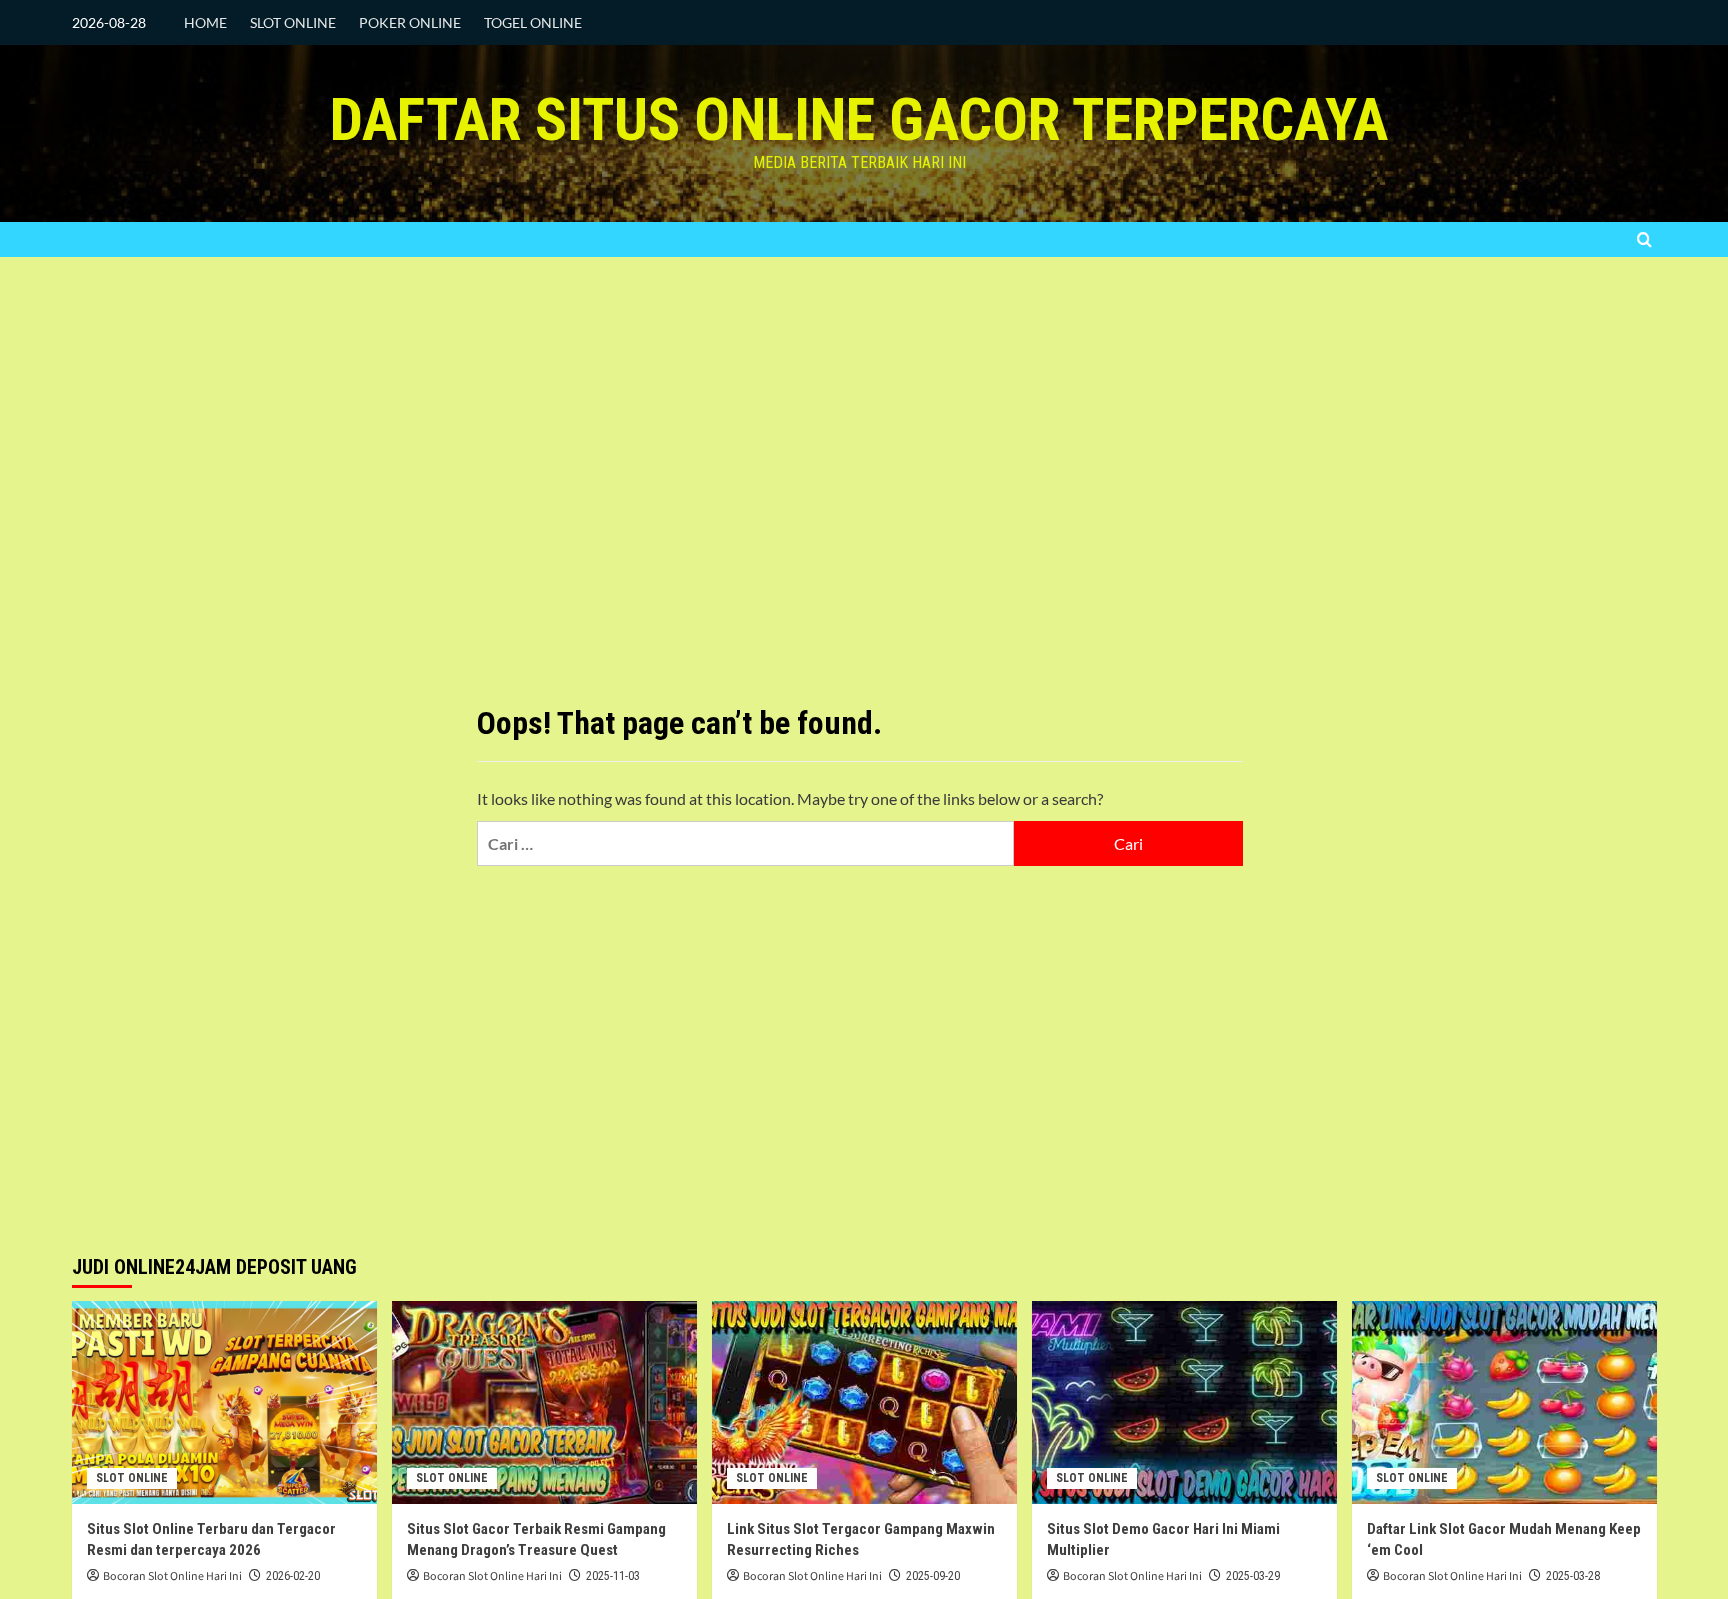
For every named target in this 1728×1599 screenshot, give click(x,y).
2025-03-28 (1573, 1576)
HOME (205, 22)
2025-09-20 (933, 1576)
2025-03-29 (1253, 1576)
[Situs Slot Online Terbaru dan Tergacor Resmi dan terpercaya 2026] (224, 1402)
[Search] (1644, 239)
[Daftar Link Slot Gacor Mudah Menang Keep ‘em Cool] (1504, 1402)
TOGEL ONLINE (533, 22)
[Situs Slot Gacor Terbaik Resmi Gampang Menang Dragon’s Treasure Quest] (544, 1402)
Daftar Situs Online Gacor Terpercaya (859, 119)
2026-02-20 (293, 1576)
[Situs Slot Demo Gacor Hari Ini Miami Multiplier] (1184, 1402)
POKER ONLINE (410, 22)
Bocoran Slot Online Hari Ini (172, 1576)
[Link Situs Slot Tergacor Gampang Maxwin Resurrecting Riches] (864, 1402)
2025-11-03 (613, 1576)
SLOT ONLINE (293, 22)
